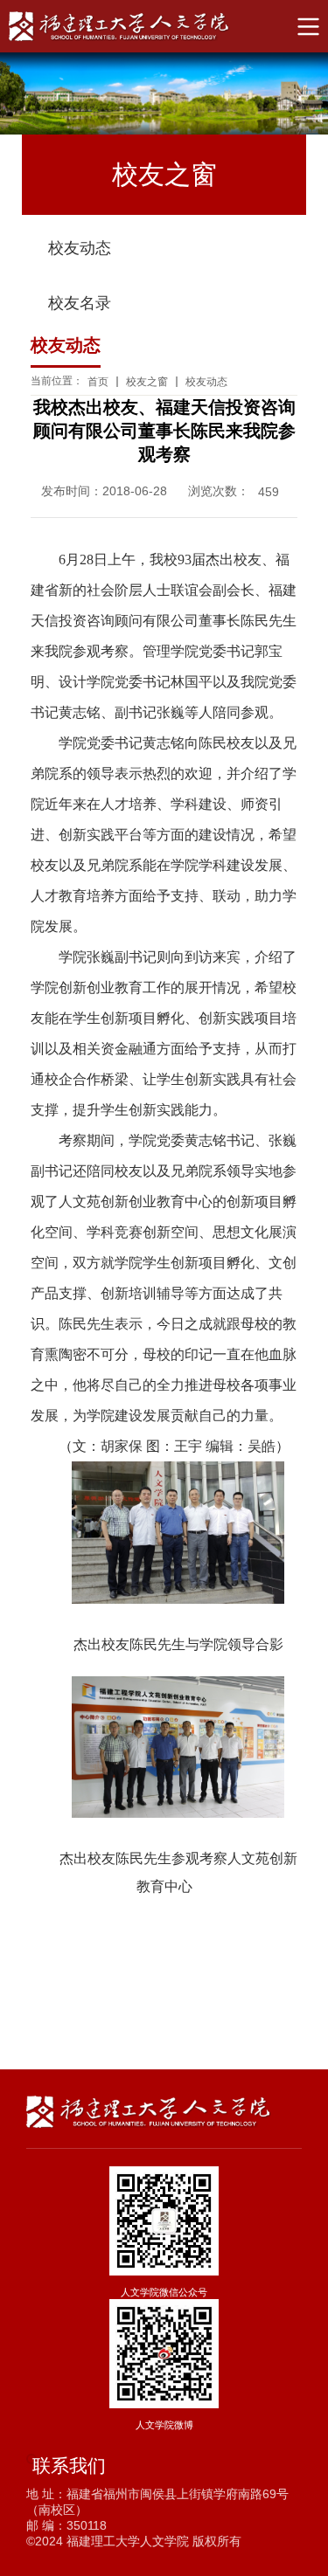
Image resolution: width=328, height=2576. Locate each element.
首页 (98, 382)
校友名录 (80, 303)
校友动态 (80, 248)
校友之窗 (147, 382)
